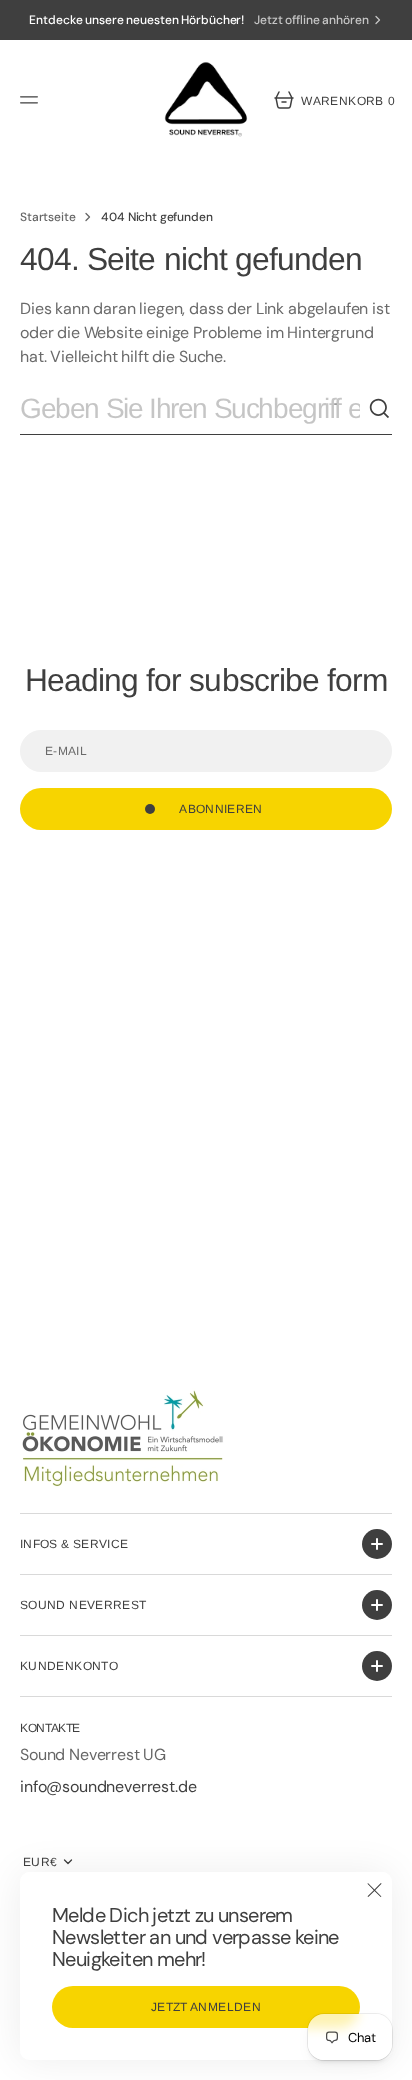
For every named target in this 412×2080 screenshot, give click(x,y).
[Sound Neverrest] (206, 100)
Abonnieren (221, 809)
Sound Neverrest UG (93, 1754)
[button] (32, 100)
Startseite (47, 217)
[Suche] (380, 409)
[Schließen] (374, 1890)
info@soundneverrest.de (110, 1786)
